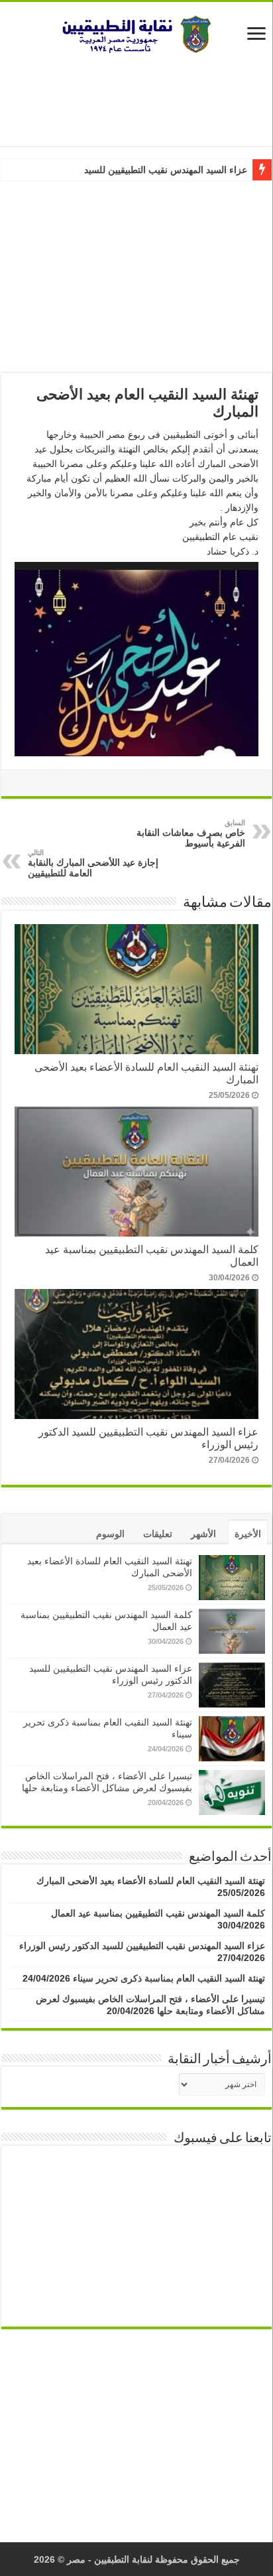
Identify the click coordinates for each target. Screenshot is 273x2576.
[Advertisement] (136, 100)
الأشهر (203, 1534)
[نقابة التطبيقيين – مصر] (136, 32)
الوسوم (110, 1534)
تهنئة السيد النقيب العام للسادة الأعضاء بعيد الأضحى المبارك (151, 1881)
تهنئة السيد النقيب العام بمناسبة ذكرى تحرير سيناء (169, 1978)
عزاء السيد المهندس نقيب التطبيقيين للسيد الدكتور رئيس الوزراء (142, 1946)
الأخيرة (248, 1534)
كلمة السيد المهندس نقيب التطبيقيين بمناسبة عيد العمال (158, 1913)
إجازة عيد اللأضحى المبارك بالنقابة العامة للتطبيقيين (93, 863)
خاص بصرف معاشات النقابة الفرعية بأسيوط (191, 834)
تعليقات (158, 1534)
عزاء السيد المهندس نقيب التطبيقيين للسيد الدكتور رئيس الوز (130, 170)
